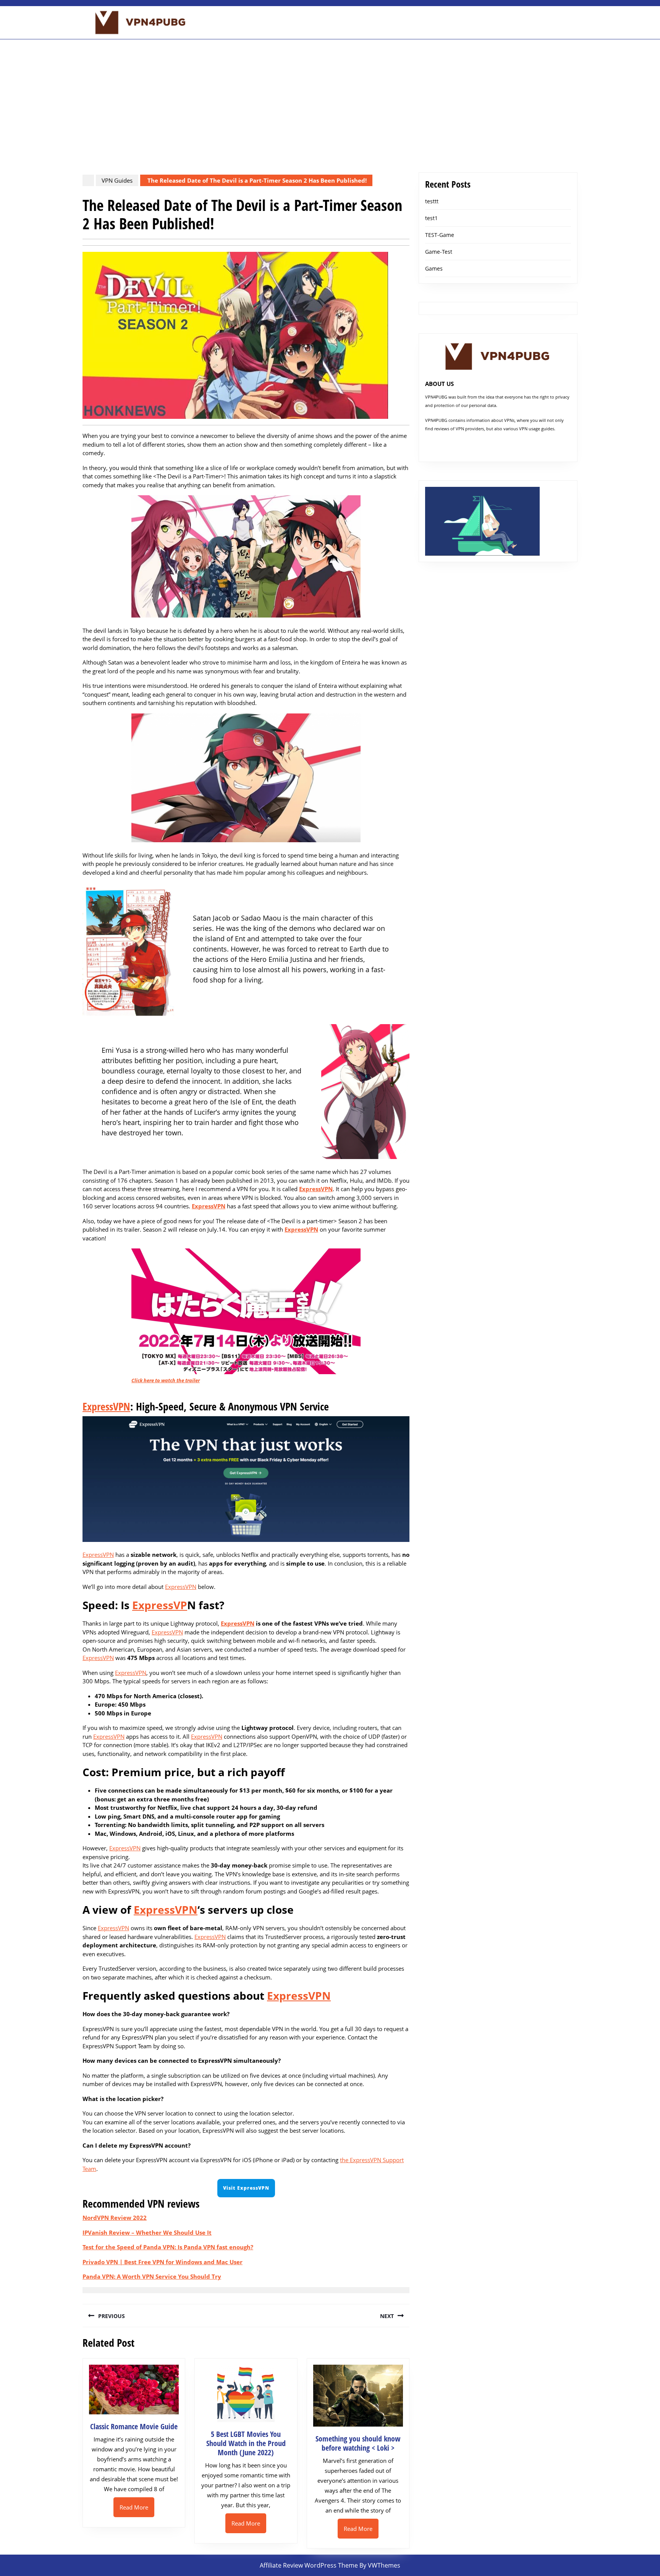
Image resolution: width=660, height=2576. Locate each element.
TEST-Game (440, 235)
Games (434, 268)
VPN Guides (117, 180)
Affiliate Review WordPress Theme (309, 2565)
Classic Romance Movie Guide (134, 2426)
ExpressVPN (316, 1189)
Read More (137, 2510)
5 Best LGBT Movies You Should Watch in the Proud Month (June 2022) (246, 2443)
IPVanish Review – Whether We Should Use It (147, 2232)
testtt (432, 201)
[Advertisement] (330, 97)
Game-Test (439, 252)
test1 (431, 218)
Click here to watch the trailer (166, 1380)
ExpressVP (160, 1605)
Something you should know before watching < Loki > (358, 2443)
